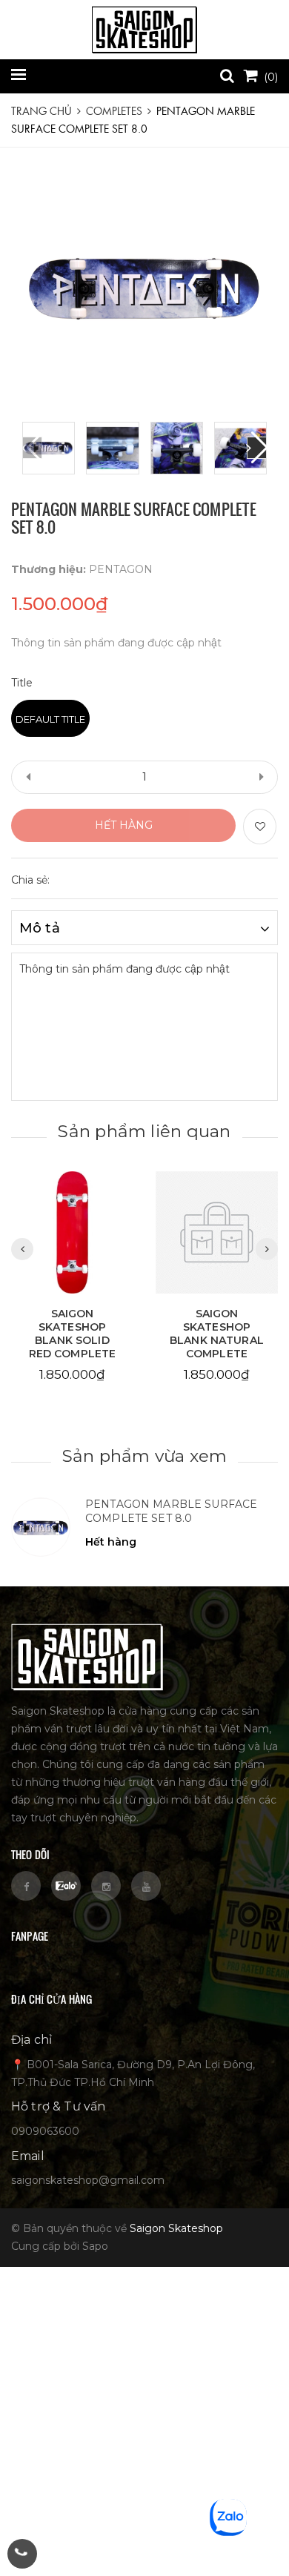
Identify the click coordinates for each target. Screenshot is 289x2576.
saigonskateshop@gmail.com (88, 2180)
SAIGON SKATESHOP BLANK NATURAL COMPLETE (217, 1334)
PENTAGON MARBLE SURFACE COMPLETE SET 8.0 (171, 1512)
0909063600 (45, 2131)
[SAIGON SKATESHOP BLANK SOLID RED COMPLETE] (72, 1233)
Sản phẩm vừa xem (145, 1456)
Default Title (50, 719)
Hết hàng (124, 825)
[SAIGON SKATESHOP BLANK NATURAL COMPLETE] (217, 1233)
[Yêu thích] (260, 827)
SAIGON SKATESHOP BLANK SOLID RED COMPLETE (73, 1334)
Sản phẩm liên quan (144, 1131)
